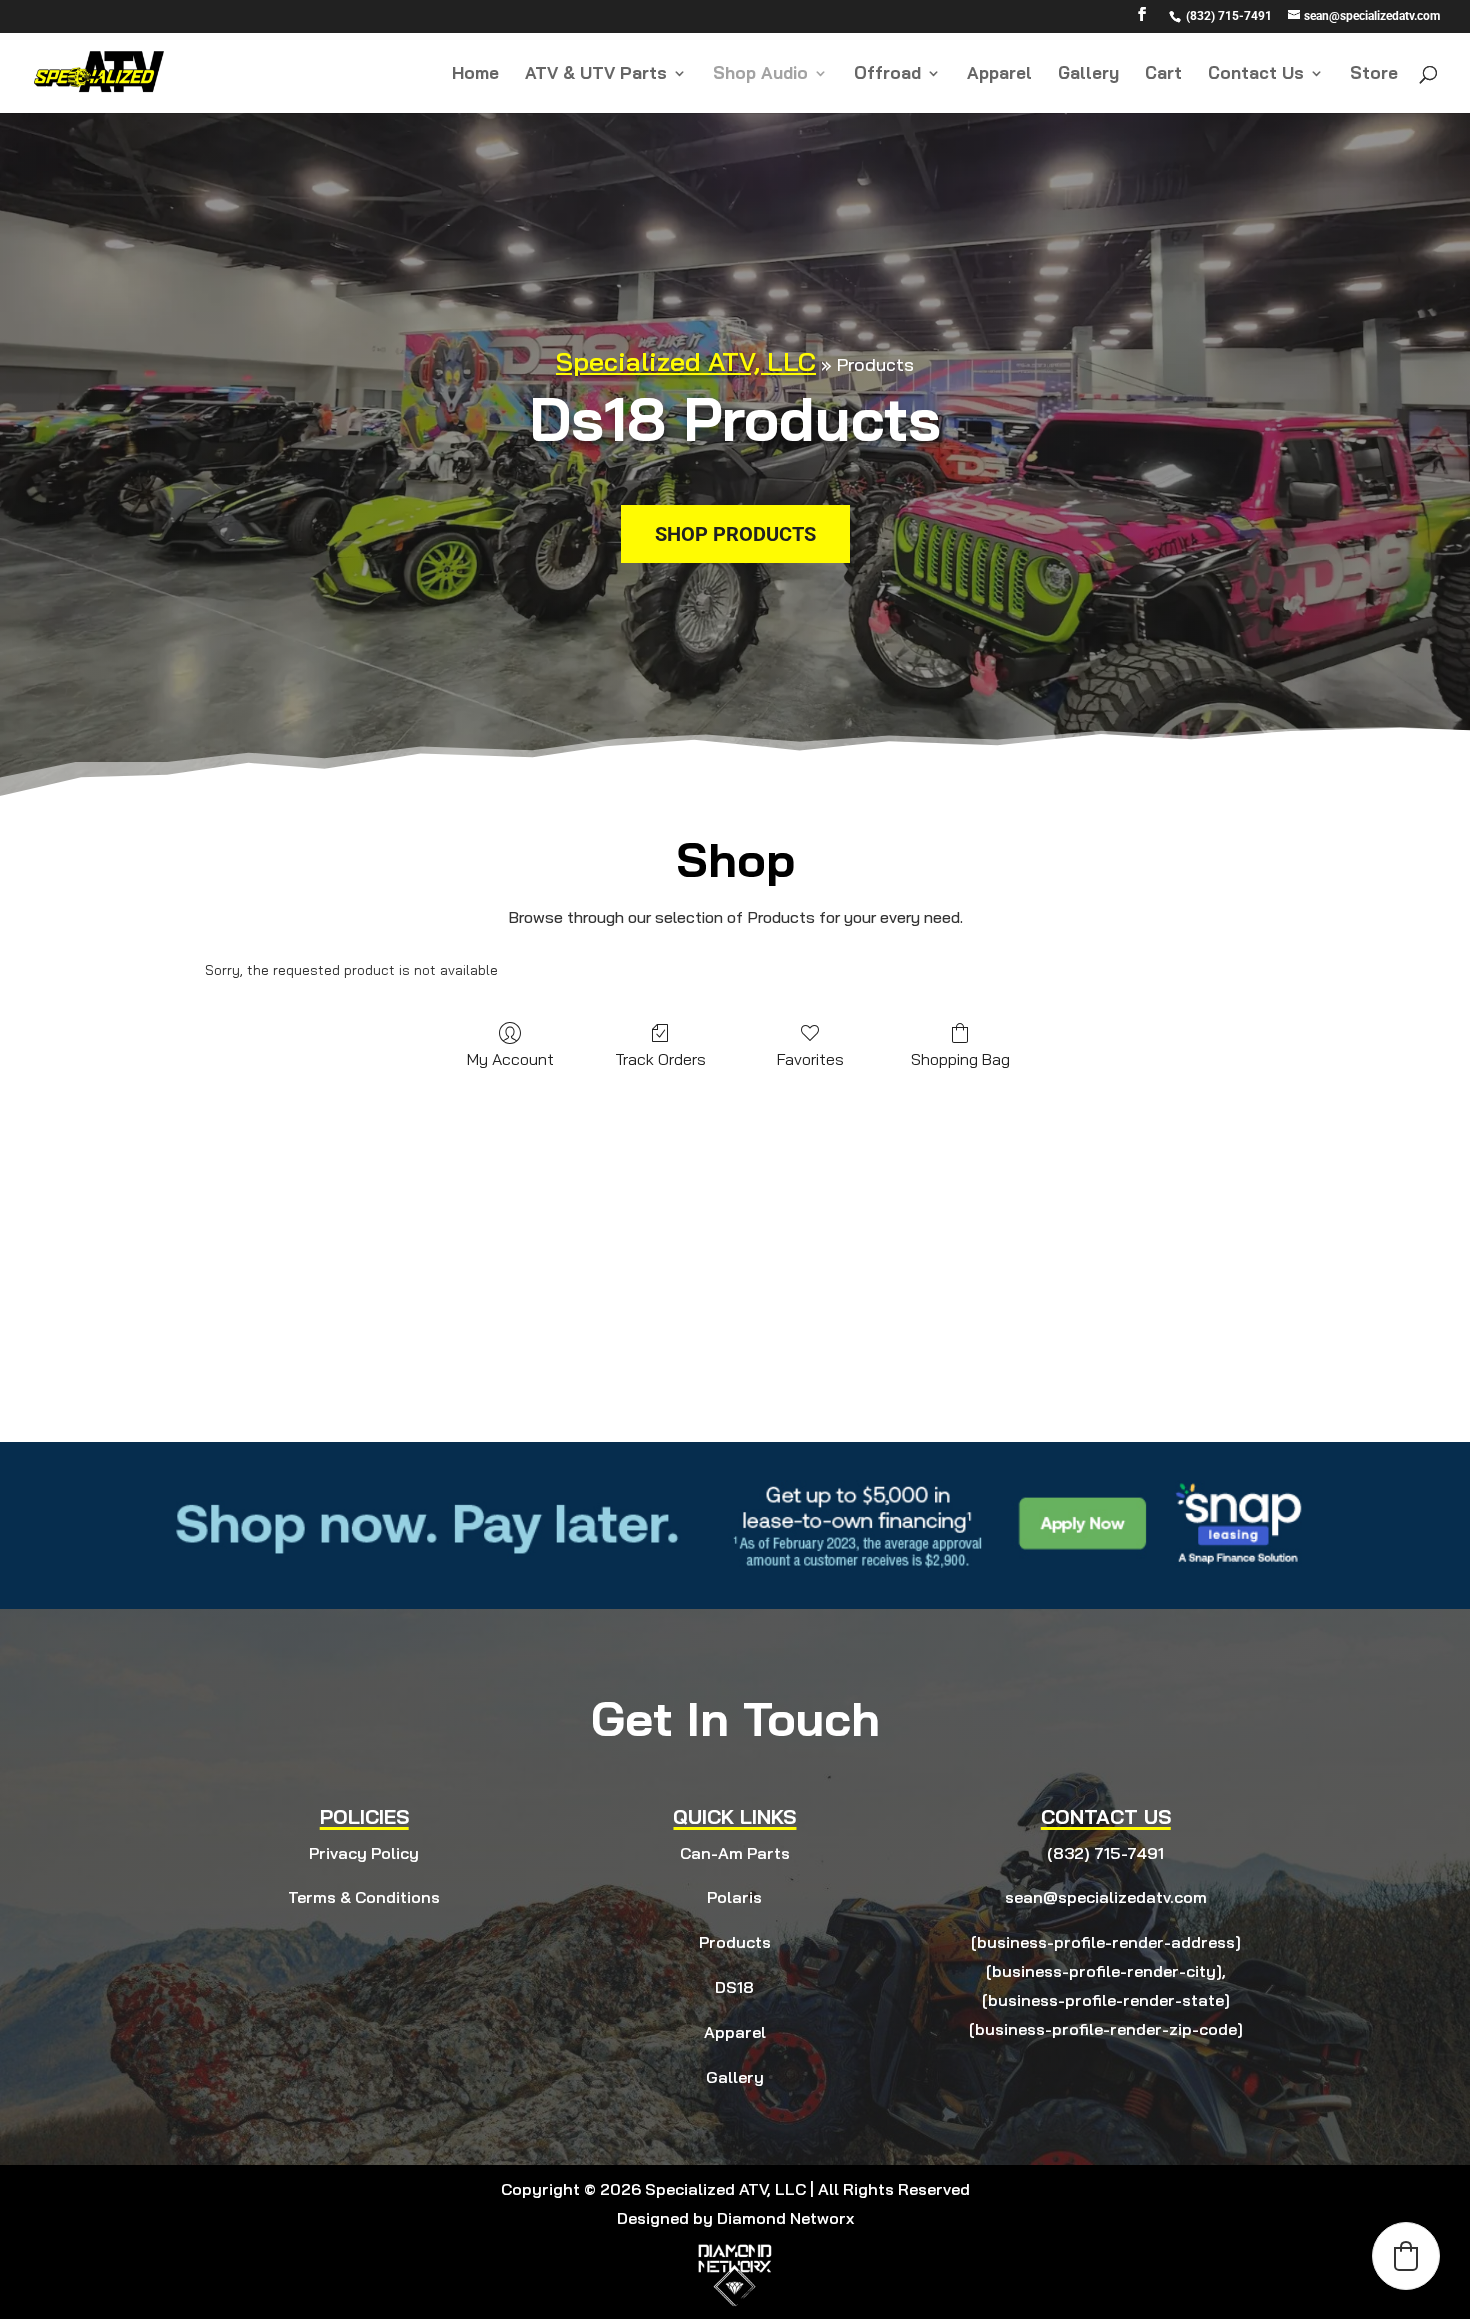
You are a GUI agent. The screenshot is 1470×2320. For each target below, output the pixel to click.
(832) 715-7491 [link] (1105, 1853)
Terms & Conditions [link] (364, 1897)
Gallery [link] (1088, 74)
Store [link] (1374, 74)
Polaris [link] (734, 1897)
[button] (1142, 20)
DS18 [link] (734, 1987)
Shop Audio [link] (760, 74)
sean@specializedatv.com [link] (1106, 1897)
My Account (510, 1059)
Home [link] (475, 74)
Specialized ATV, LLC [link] (686, 361)
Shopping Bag (960, 1059)
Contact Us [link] (1256, 74)
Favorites (810, 1059)
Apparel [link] (999, 74)
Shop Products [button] (735, 534)
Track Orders (660, 1059)
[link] (1227, 16)
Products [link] (735, 1942)
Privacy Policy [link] (364, 1853)
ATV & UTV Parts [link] (596, 74)
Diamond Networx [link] (785, 2218)
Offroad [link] (887, 74)
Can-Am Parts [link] (735, 1853)
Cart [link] (1163, 74)
